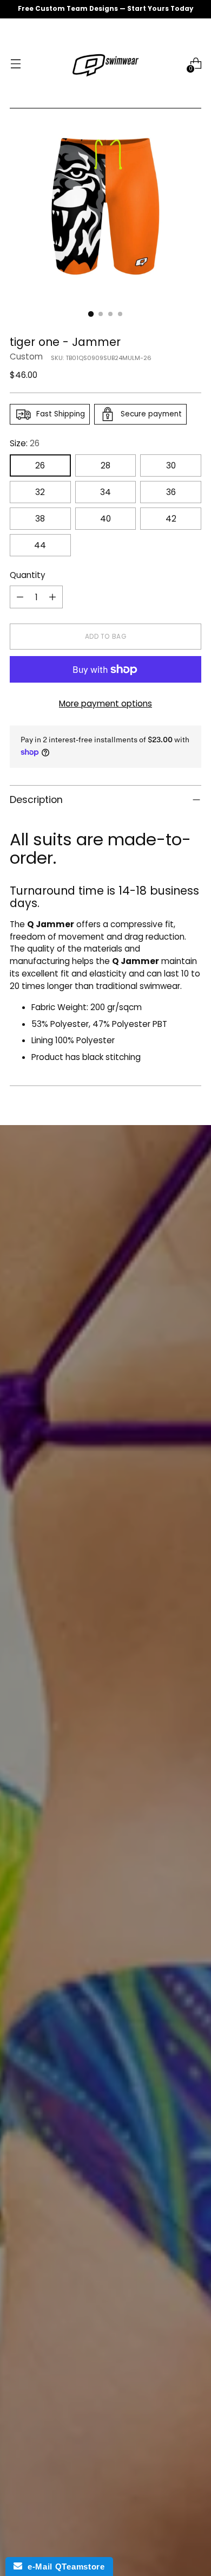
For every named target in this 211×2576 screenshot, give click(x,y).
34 (105, 492)
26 (40, 465)
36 (171, 492)
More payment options (105, 704)
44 (40, 545)
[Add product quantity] (52, 597)
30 (171, 465)
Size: (25, 443)
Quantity (28, 575)
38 (40, 519)
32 (40, 492)
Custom (26, 356)
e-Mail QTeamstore (63, 2567)
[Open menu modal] (15, 64)
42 (171, 519)
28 (105, 465)
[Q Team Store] (105, 63)
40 (105, 519)
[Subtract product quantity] (20, 597)
